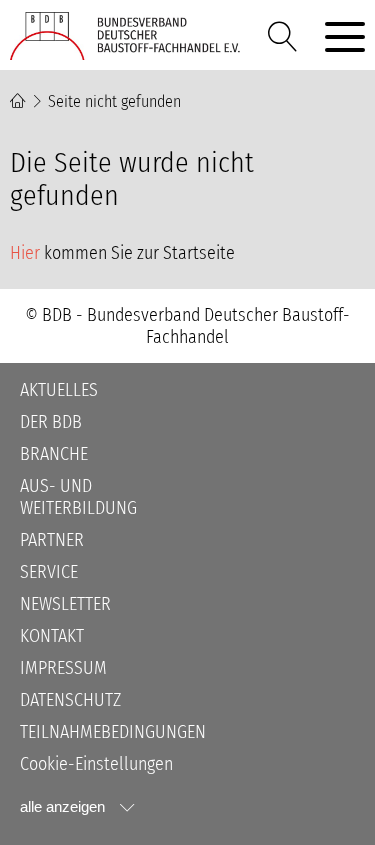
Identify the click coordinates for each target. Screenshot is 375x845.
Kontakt (52, 636)
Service (49, 572)
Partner (52, 540)
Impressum (63, 668)
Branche (54, 454)
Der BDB (51, 422)
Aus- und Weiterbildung (78, 497)
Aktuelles (59, 390)
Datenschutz (70, 700)
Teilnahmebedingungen (113, 732)
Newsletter (65, 604)
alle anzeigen (62, 806)
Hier (25, 253)
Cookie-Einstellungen (96, 764)
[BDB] (130, 36)
